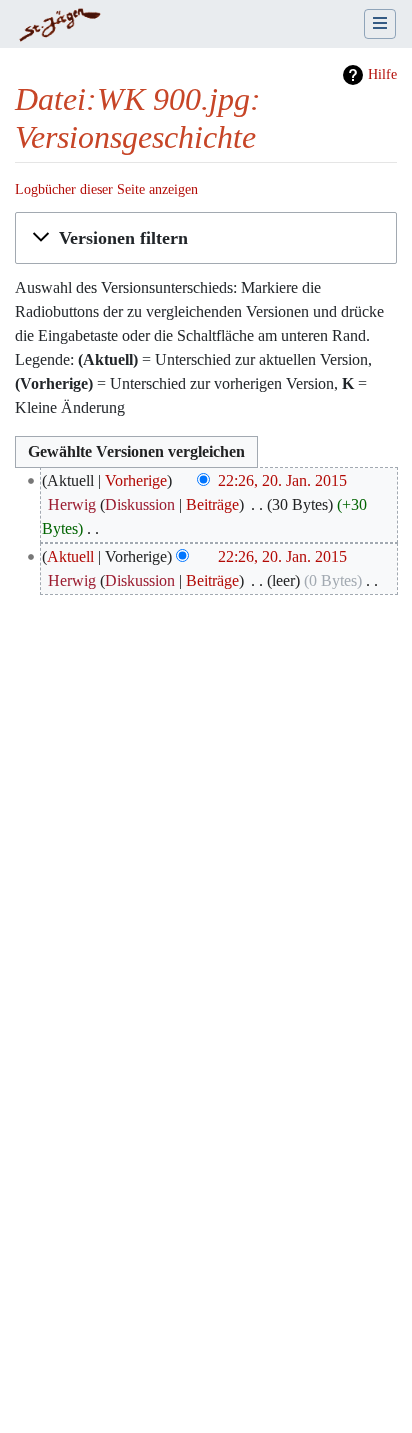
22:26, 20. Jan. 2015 (282, 480)
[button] (206, 238)
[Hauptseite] (59, 26)
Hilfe (382, 74)
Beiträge (212, 504)
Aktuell (70, 556)
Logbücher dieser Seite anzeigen (106, 189)
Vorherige (136, 480)
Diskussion (140, 504)
